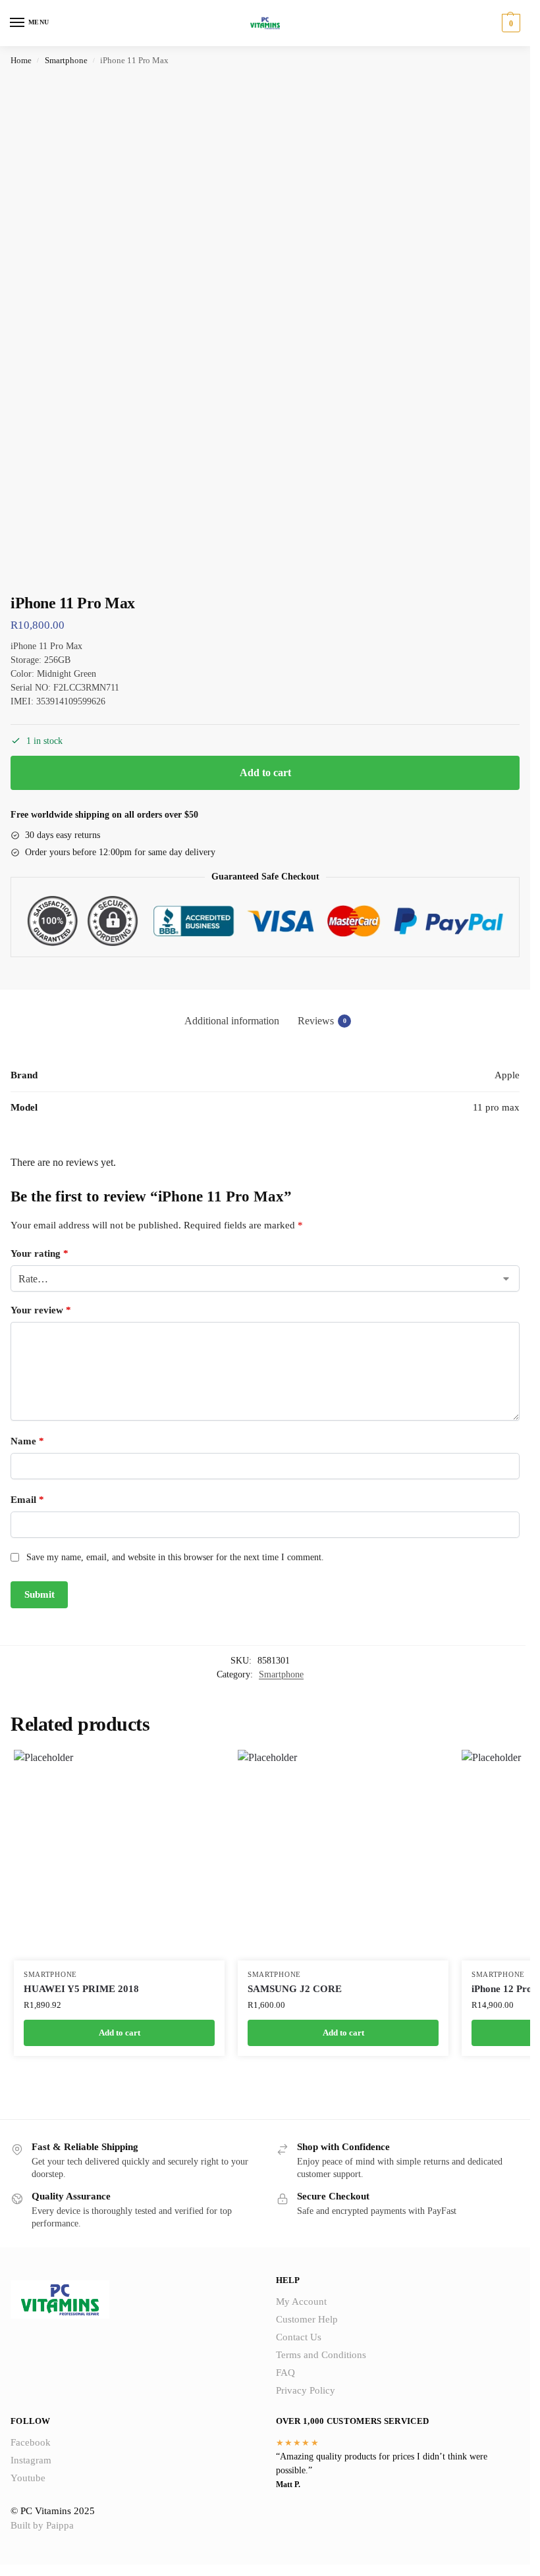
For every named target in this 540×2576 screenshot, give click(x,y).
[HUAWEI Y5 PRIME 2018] (119, 1855)
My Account (301, 2301)
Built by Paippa (42, 2525)
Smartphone (66, 60)
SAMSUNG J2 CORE (295, 1989)
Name (27, 1441)
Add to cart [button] (120, 2033)
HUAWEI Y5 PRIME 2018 (81, 1989)
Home (21, 60)
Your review (41, 1310)
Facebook (31, 2442)
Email (27, 1500)
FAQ (285, 2373)
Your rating (40, 1253)
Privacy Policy (306, 2390)
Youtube (28, 2478)
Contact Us (299, 2337)
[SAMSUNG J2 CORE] (343, 1855)
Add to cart (265, 773)
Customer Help (307, 2319)
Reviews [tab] (322, 1021)
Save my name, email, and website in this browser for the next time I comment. (175, 1557)
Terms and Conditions (321, 2355)
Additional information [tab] (232, 1021)
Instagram (31, 2460)
